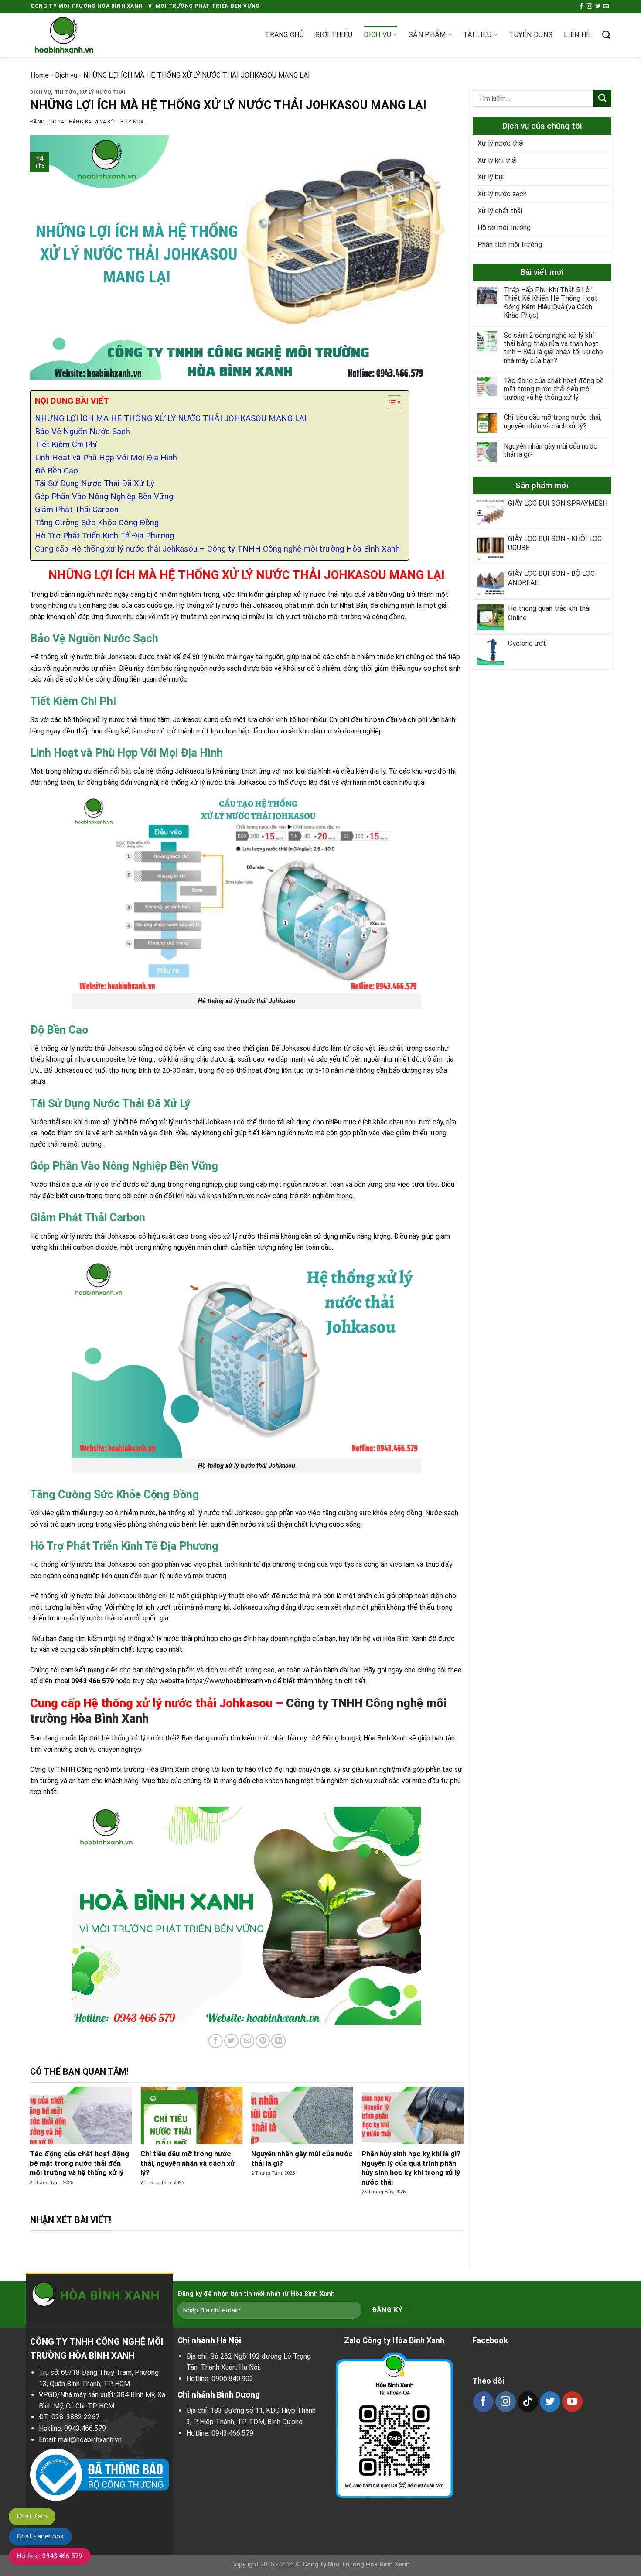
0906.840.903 (232, 2379)
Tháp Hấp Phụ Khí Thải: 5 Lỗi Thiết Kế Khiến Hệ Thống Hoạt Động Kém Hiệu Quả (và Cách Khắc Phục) (551, 303)
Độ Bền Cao (56, 471)
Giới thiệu (334, 35)
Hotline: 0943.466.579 (50, 2556)
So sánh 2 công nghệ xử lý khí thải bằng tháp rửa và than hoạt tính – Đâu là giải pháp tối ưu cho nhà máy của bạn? (553, 348)
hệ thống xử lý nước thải (139, 1738)
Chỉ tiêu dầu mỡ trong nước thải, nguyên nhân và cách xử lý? (552, 422)
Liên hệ (577, 35)
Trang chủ (284, 35)
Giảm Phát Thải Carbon (77, 510)
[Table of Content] (394, 402)
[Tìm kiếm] (606, 35)
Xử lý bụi (491, 177)
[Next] (448, 2150)
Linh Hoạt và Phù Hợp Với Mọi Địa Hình (106, 458)
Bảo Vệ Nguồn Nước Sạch (82, 432)
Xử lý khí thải (497, 160)
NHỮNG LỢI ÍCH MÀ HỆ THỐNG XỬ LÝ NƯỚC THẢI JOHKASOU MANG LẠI (171, 418)
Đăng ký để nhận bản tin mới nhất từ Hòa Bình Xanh (256, 2294)
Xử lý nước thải (103, 92)
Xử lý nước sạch (502, 194)
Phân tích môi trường (510, 245)
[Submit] (602, 98)
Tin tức (66, 92)
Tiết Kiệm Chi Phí (66, 445)
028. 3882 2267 (75, 2417)
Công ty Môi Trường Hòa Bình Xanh (356, 2564)
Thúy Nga (130, 122)
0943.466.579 (85, 2428)
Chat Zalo (32, 2516)
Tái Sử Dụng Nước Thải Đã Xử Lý (95, 483)
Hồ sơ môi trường (504, 228)
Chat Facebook (40, 2536)
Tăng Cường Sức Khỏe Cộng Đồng (97, 523)
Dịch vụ (377, 35)
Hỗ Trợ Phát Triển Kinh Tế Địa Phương (104, 536)
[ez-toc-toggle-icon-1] (390, 404)
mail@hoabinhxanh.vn (90, 2440)
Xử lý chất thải (500, 211)
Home (40, 75)
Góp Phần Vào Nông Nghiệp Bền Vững (104, 497)
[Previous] (45, 2150)
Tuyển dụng (531, 35)
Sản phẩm (427, 35)
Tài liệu (477, 35)
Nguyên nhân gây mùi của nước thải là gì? (551, 451)
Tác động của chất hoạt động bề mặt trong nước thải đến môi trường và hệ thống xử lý (554, 389)
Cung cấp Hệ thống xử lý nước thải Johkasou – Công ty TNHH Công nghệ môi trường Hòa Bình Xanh (217, 549)
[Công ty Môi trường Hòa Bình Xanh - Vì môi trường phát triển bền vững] (74, 35)
